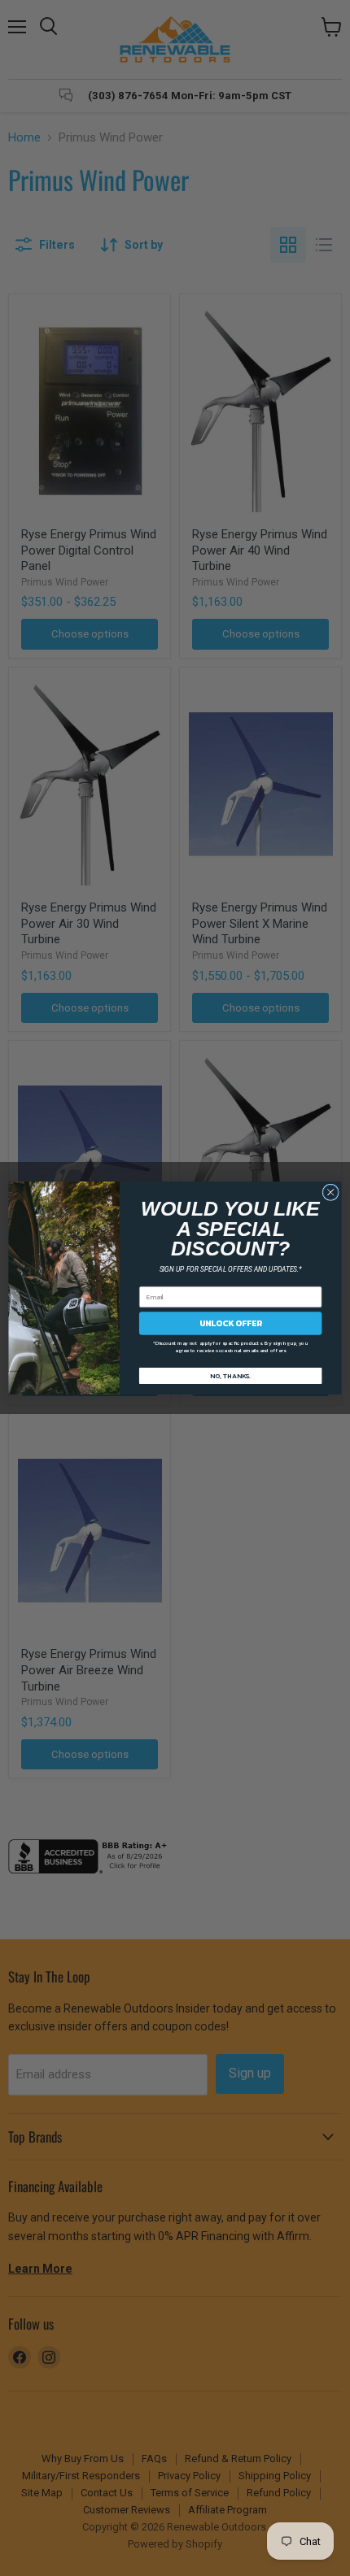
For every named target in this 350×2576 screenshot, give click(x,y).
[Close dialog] (330, 1192)
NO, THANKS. (230, 1375)
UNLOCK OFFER (231, 1323)
